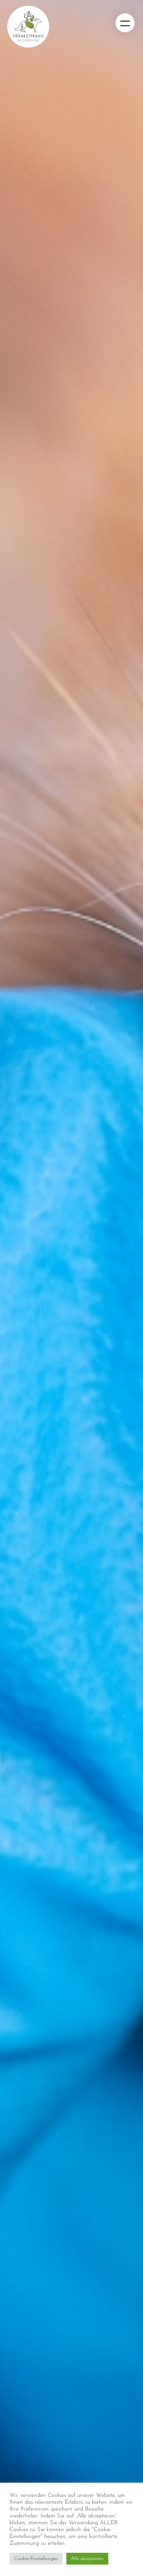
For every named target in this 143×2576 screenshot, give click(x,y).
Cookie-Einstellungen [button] (36, 2559)
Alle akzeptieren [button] (87, 2559)
